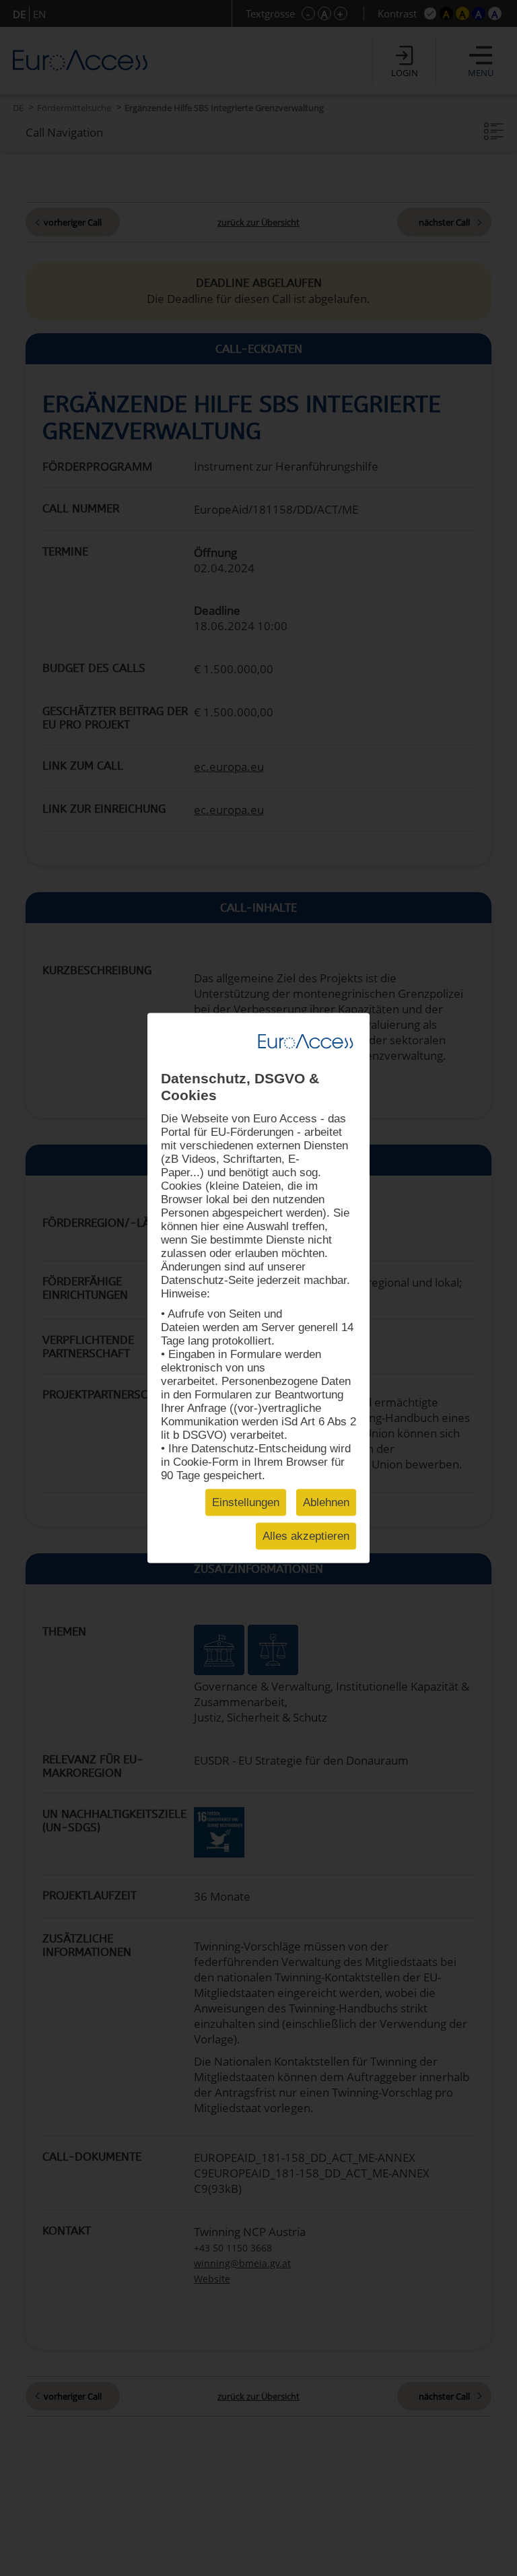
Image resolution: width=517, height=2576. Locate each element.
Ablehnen (326, 1502)
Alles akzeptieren (306, 1536)
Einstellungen (246, 1502)
